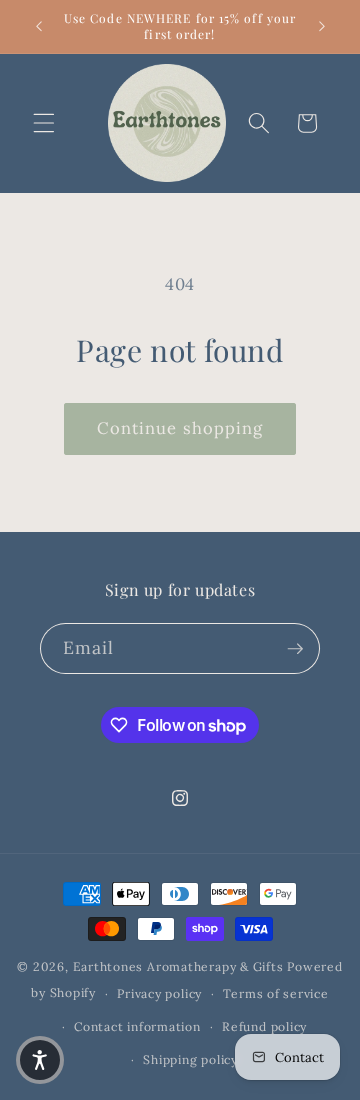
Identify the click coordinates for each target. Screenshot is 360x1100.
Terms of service (275, 993)
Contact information (137, 1026)
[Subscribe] (295, 649)
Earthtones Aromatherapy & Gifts (178, 966)
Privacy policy (159, 993)
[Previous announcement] (39, 27)
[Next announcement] (322, 27)
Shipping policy (190, 1059)
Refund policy (264, 1026)
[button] (44, 123)
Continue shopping (180, 428)
